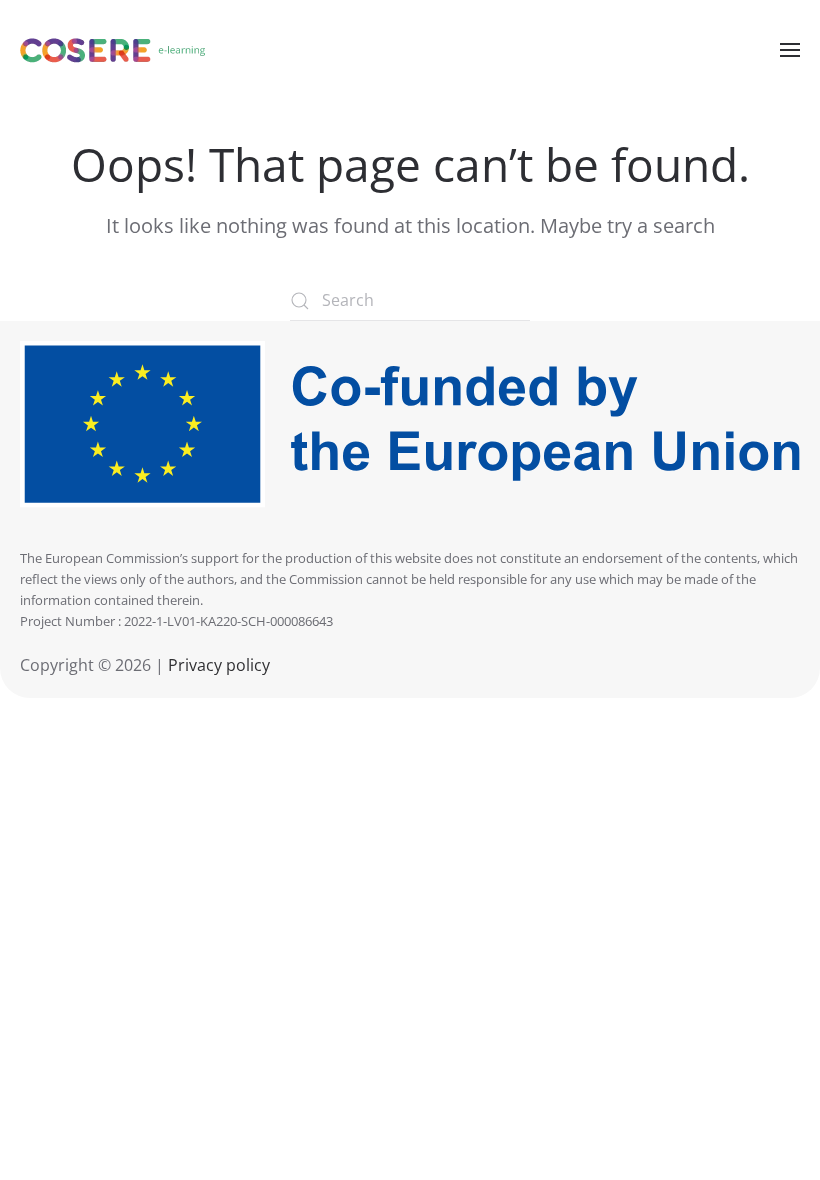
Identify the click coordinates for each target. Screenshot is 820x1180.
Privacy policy (217, 665)
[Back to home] (113, 50)
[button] (790, 50)
